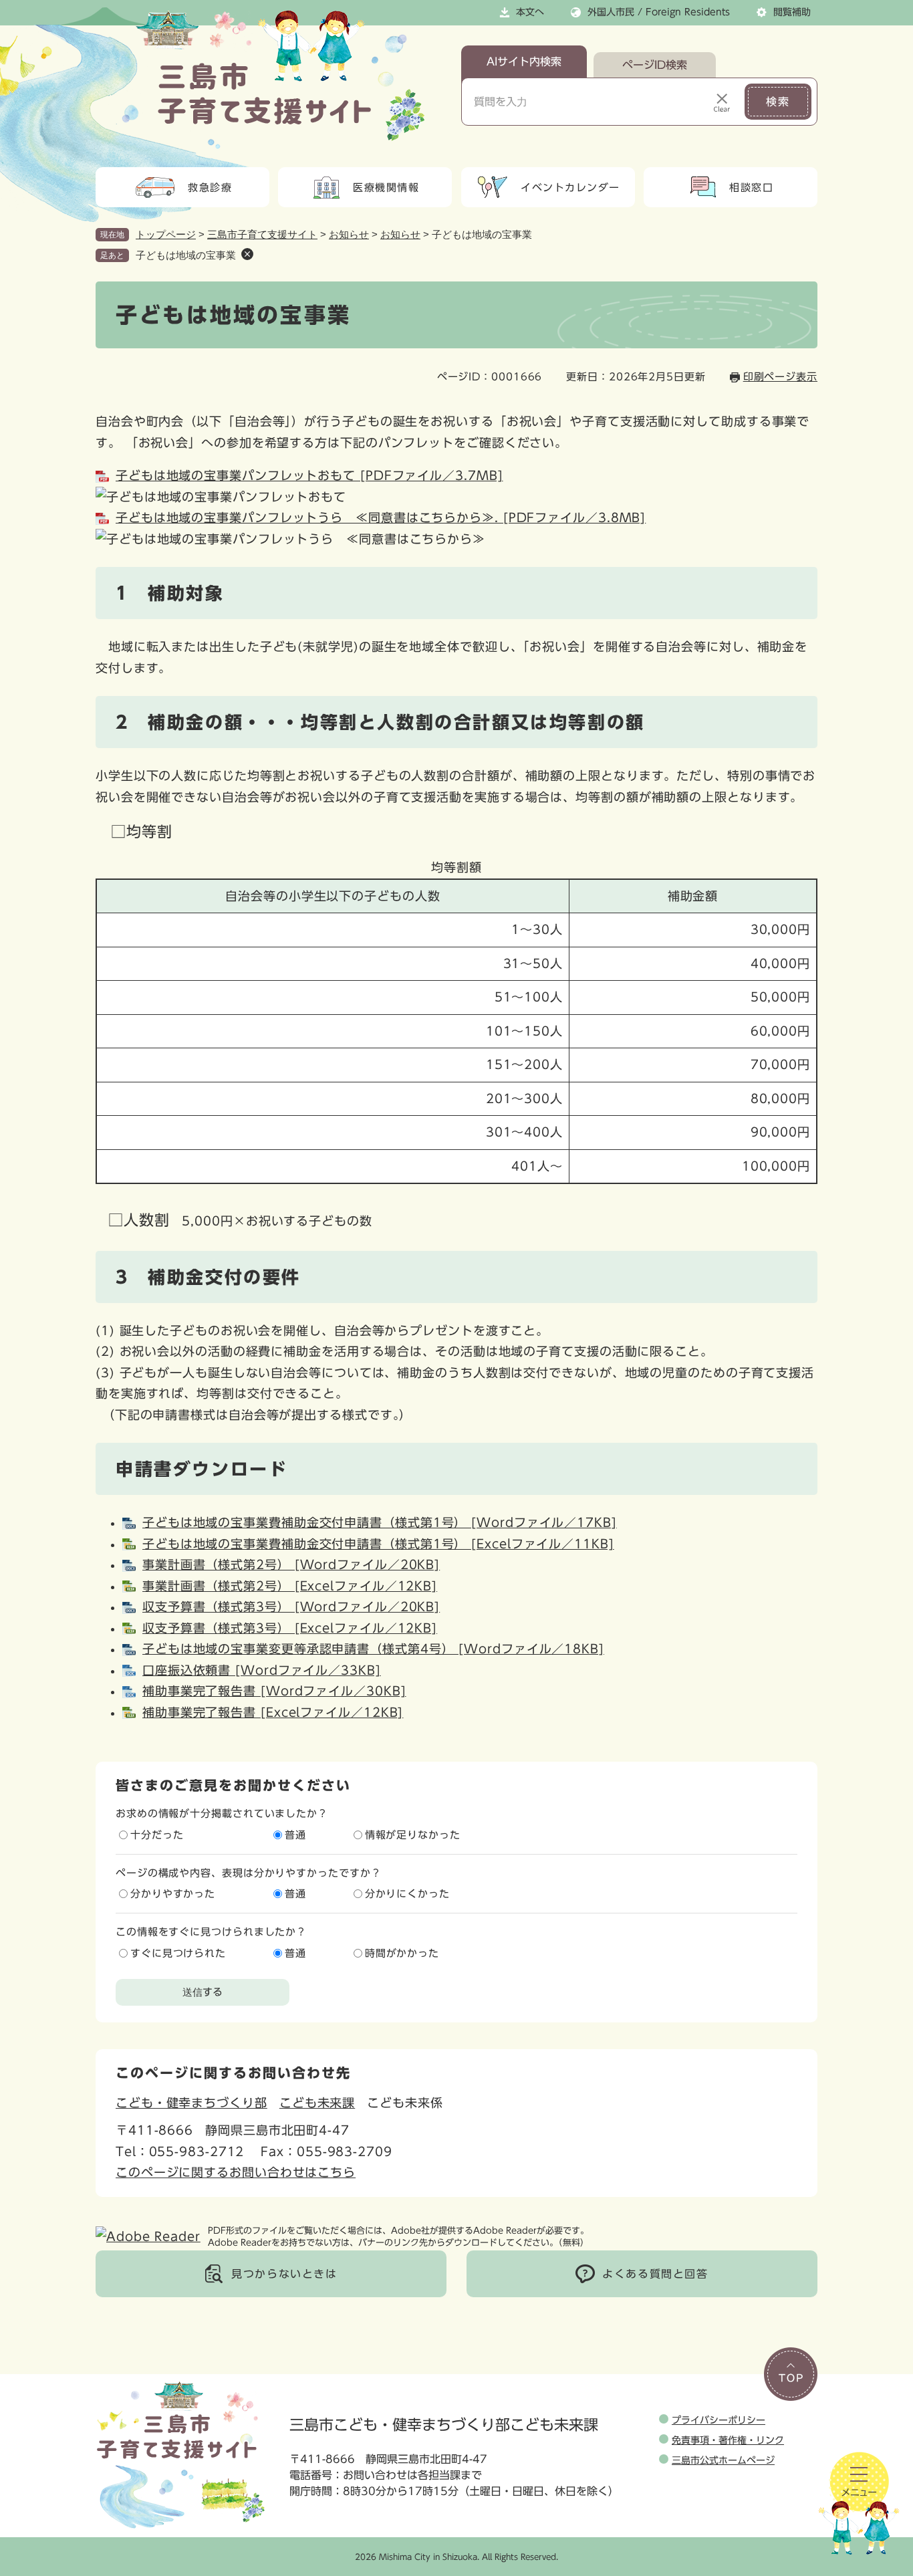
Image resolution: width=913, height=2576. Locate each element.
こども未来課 (317, 2103)
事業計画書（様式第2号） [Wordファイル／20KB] (291, 1564)
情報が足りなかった (413, 1835)
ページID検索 (655, 65)
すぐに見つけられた (178, 1953)
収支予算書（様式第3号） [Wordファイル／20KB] (291, 1607)
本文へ (530, 12)
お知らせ (349, 234)
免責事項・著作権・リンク (728, 2440)
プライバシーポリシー (719, 2420)
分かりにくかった (407, 1894)
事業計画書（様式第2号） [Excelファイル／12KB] (290, 1586)
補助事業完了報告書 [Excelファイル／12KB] (273, 1712)
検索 (778, 102)
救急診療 (210, 188)
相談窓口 (751, 188)
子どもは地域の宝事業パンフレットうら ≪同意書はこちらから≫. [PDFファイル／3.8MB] (381, 517)
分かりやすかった (173, 1894)
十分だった (157, 1835)
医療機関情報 (386, 188)
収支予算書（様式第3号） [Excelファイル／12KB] (290, 1628)
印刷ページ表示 (780, 377)
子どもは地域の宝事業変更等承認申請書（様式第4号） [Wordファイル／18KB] (373, 1649)
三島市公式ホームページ (723, 2460)
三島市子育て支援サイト (262, 234)
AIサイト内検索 (524, 62)
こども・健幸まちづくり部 (191, 2103)
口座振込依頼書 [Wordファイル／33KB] (262, 1670)
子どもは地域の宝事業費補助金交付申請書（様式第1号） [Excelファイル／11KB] (378, 1544)
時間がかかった (402, 1953)
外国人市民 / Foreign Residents (659, 12)
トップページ (166, 234)
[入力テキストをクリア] (722, 102)
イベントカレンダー (570, 188)
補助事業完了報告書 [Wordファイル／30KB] (274, 1691)
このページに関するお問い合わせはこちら (236, 2172)
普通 (295, 1835)
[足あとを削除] (247, 254)
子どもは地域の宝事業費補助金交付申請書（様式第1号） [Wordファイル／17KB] (380, 1522)
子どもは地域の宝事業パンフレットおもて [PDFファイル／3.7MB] (309, 475)
